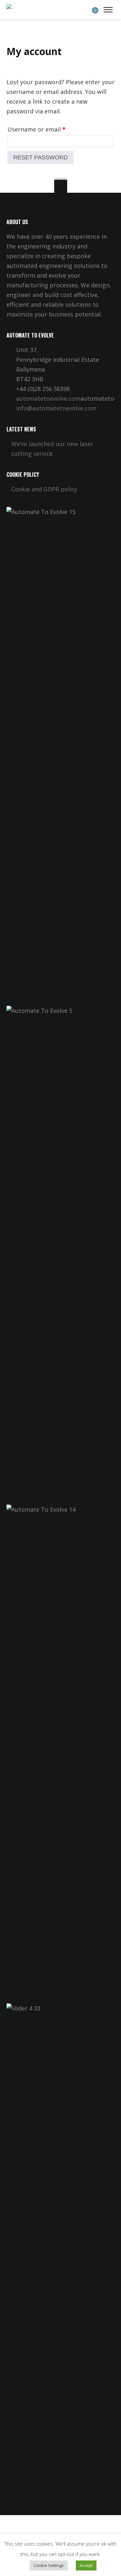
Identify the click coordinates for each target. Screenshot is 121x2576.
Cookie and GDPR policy (44, 489)
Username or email (36, 129)
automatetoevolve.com (48, 398)
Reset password (40, 157)
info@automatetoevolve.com (56, 408)
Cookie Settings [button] (49, 2565)
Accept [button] (86, 2565)
